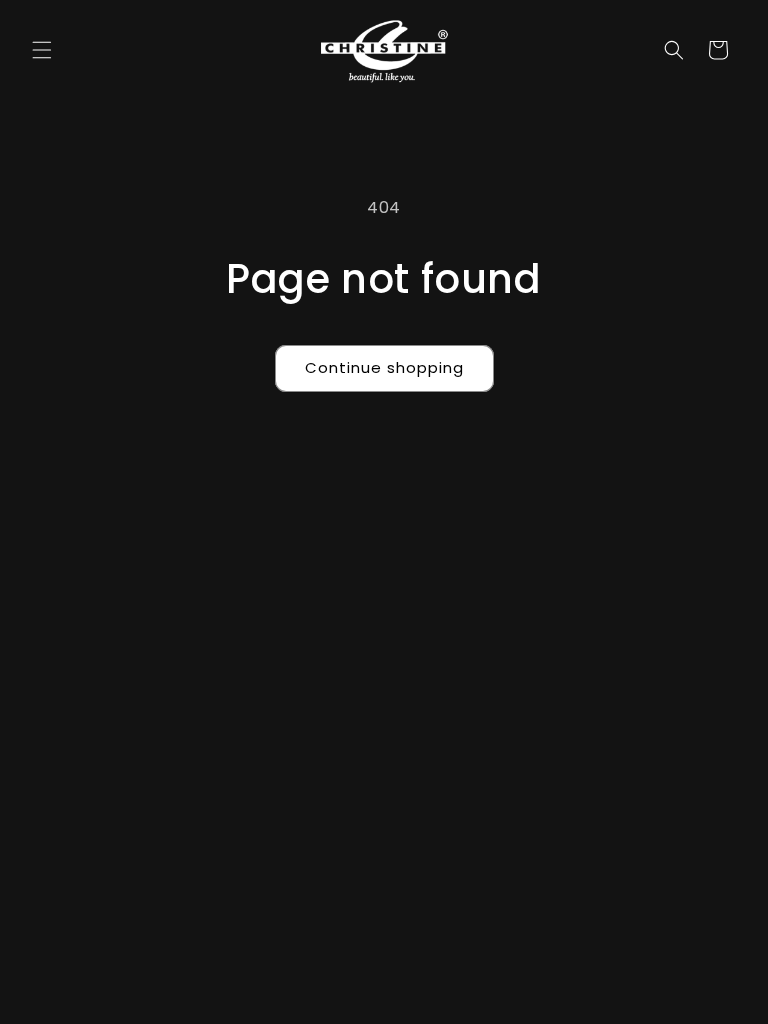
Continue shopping (384, 367)
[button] (42, 50)
